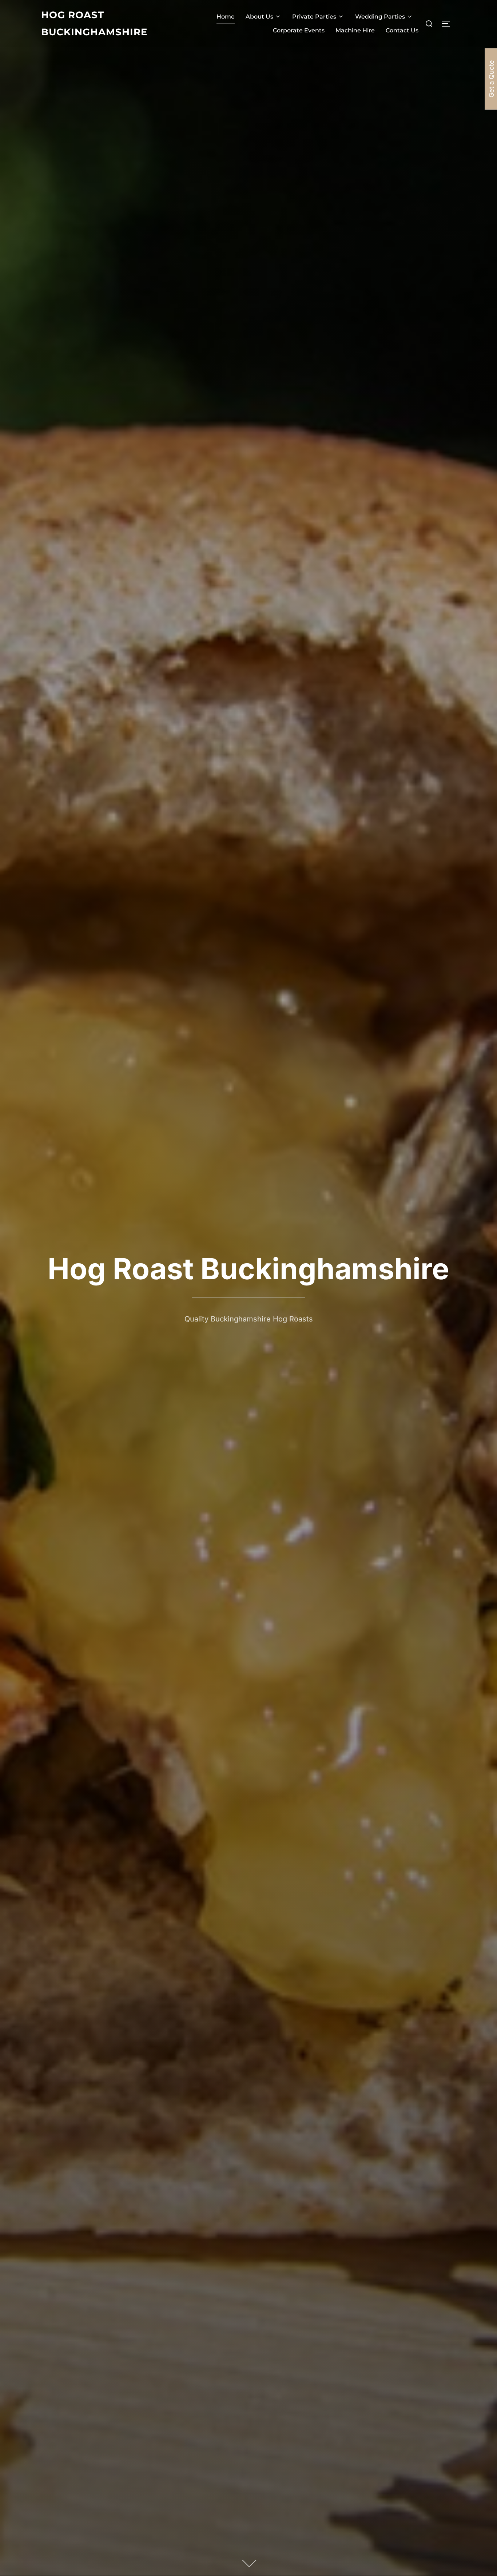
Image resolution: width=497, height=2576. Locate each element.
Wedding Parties (380, 17)
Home (226, 17)
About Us (259, 17)
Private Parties (314, 17)
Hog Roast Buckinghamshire (94, 23)
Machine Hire (355, 30)
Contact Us (402, 30)
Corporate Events (299, 30)
